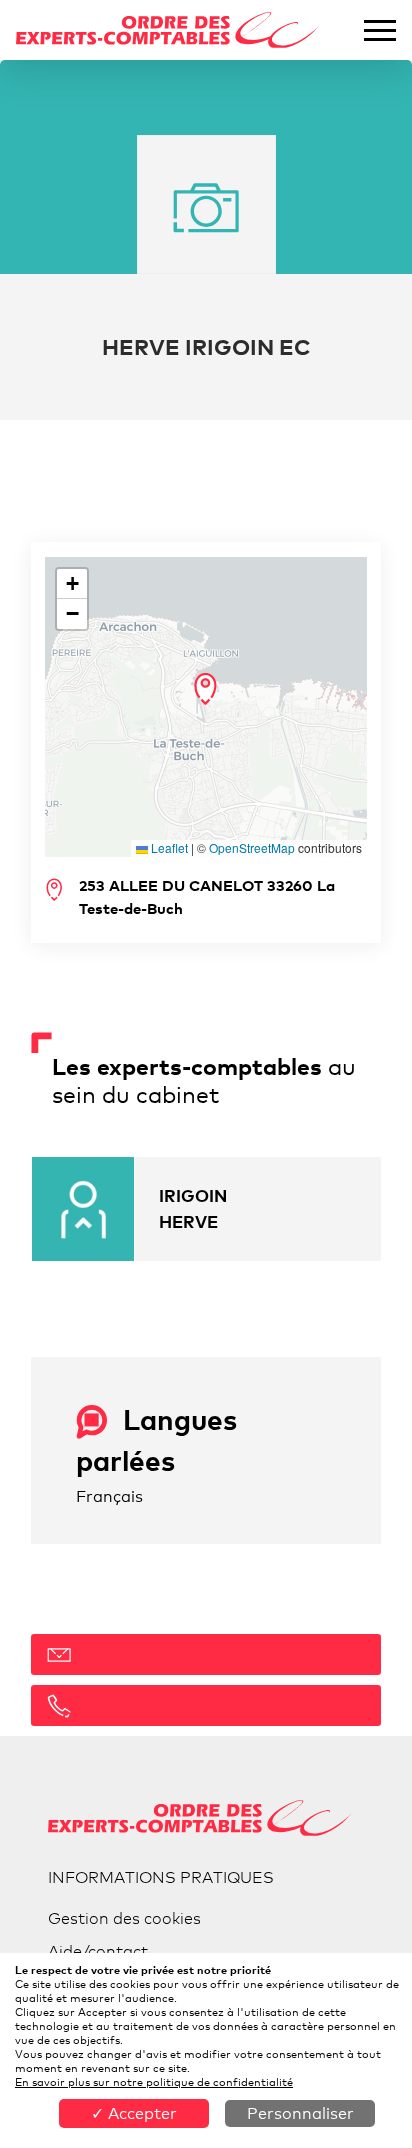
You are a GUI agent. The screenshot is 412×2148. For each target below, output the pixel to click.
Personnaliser (300, 2113)
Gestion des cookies (124, 1918)
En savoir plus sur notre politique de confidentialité (154, 2082)
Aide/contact (98, 1951)
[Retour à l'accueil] (168, 30)
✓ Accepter (134, 2113)
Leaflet (168, 847)
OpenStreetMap (252, 847)
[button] (205, 689)
